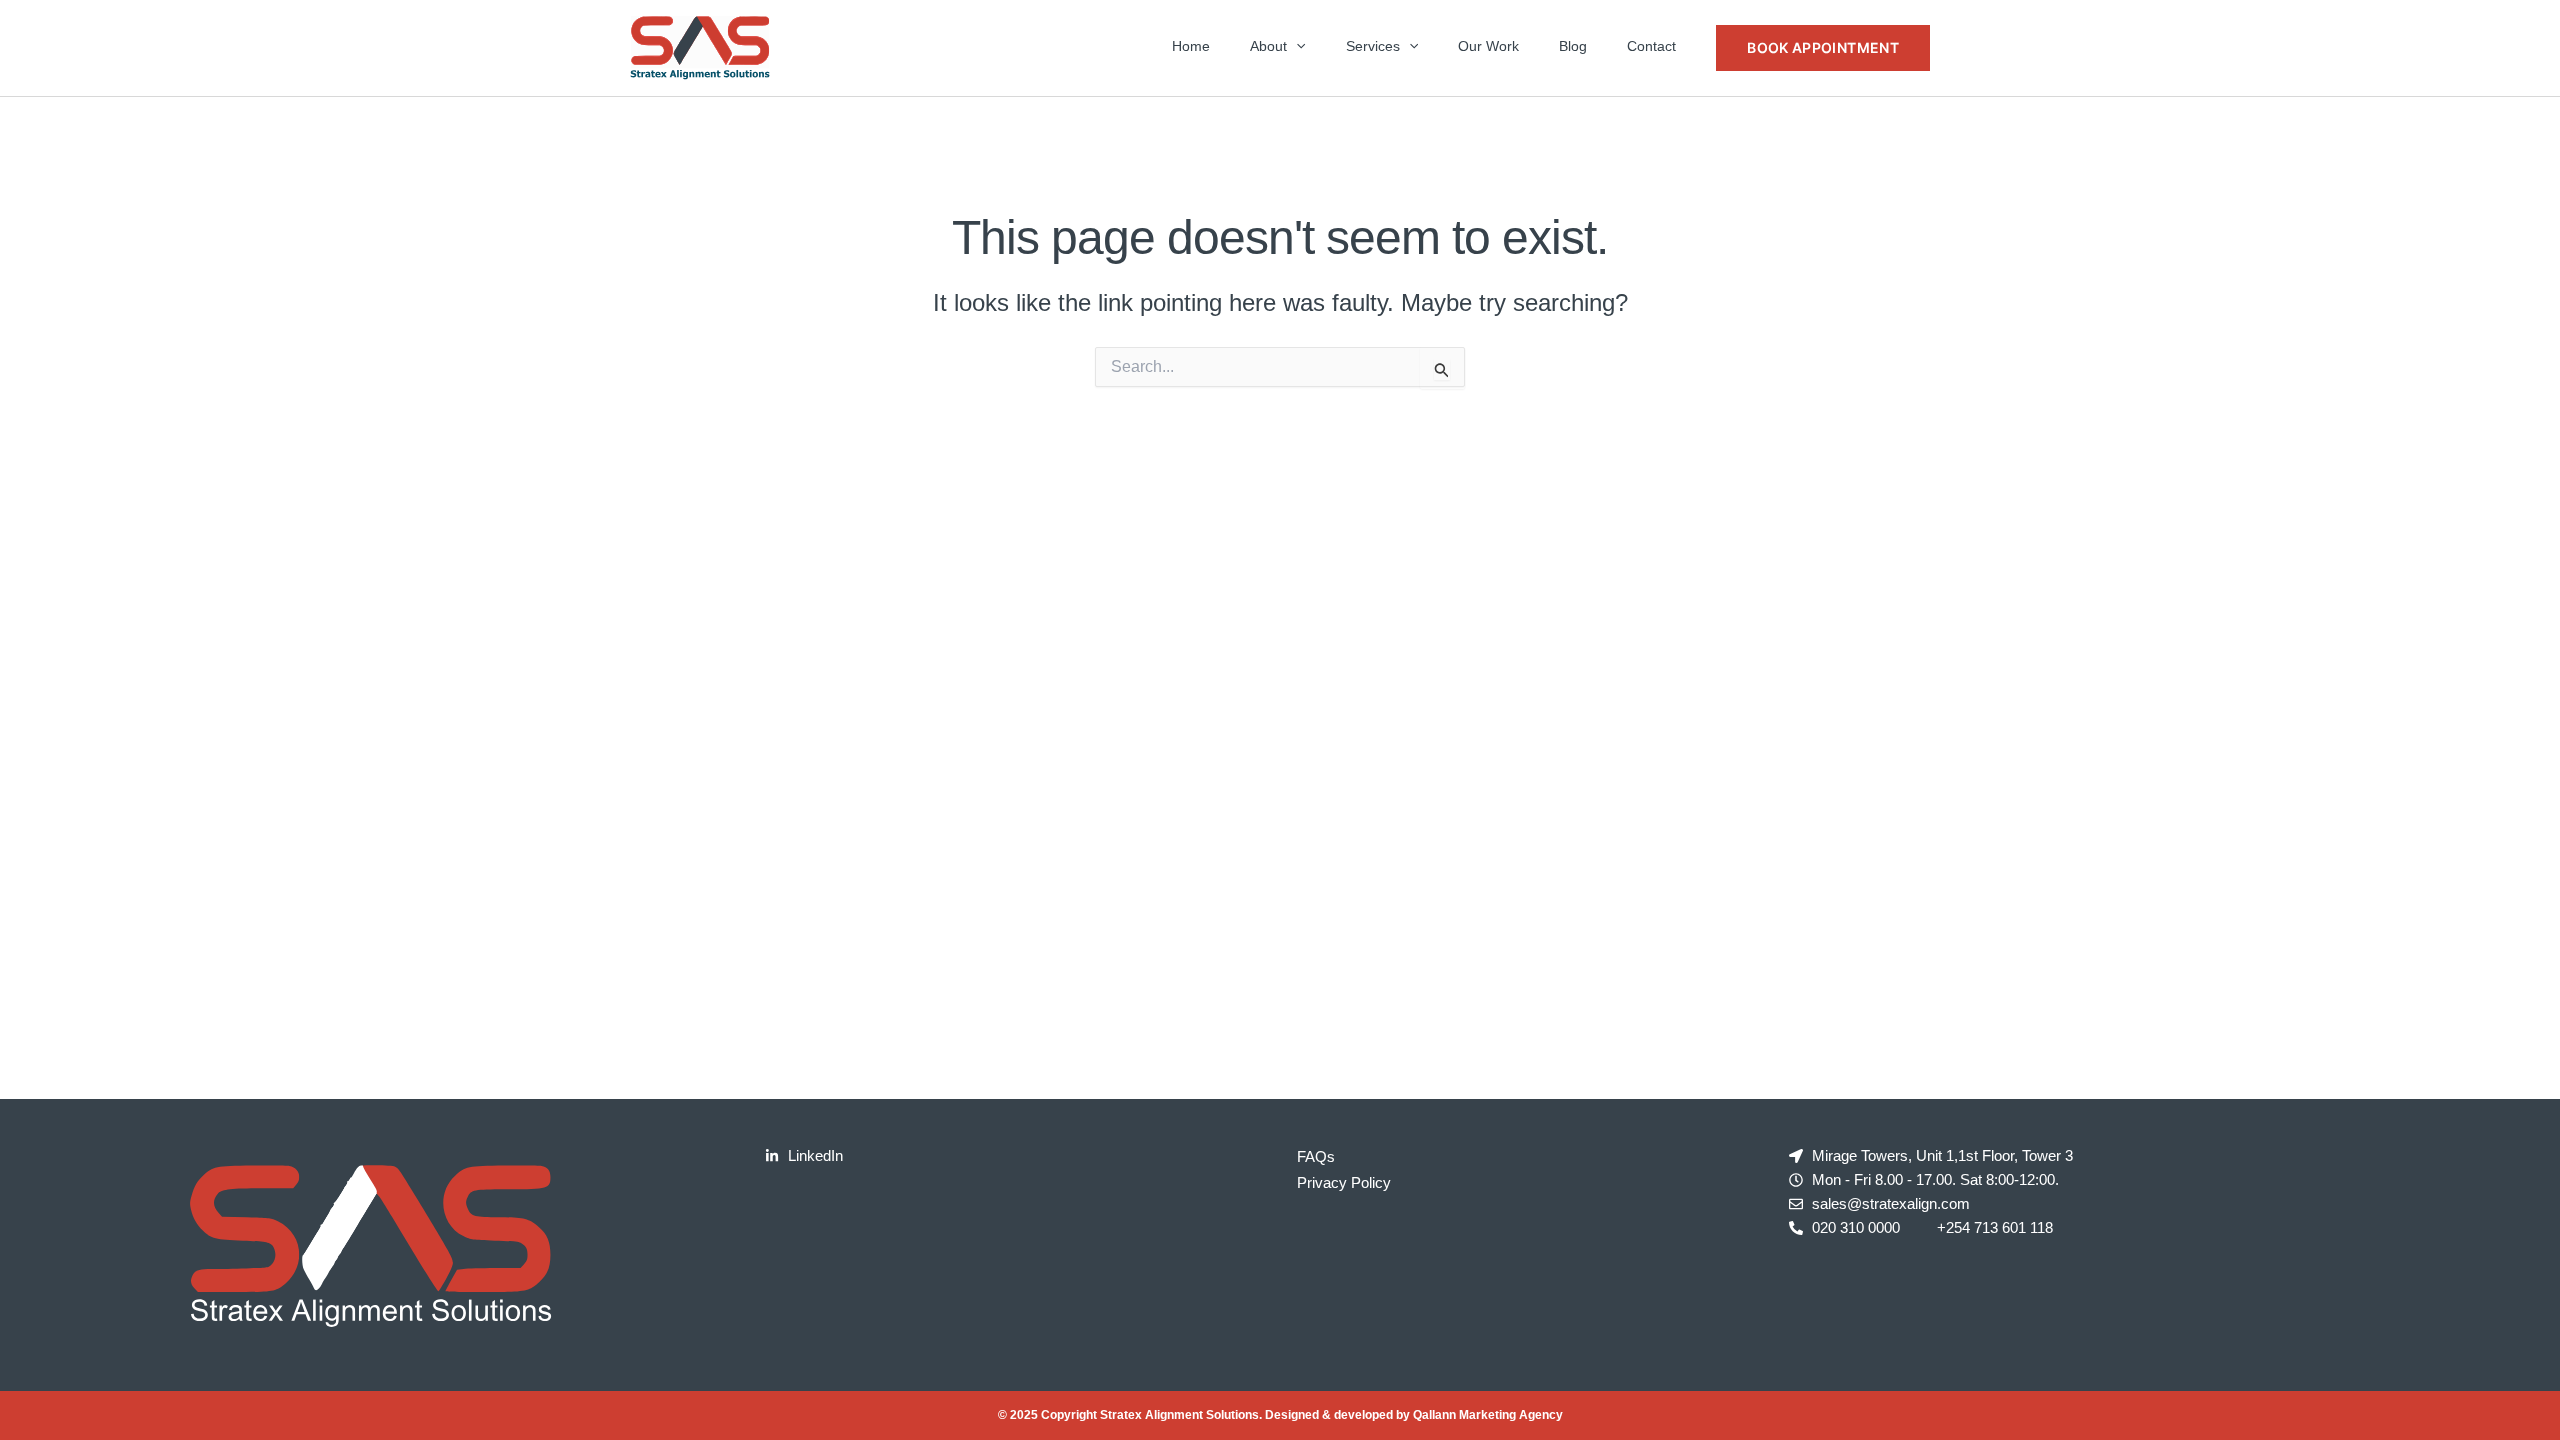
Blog (1573, 46)
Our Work (1488, 46)
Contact (1651, 46)
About (1268, 46)
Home (1191, 46)
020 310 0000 (1856, 1227)
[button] (1296, 46)
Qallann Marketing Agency (1488, 1415)
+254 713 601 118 (1995, 1227)
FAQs (1316, 1156)
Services (1373, 46)
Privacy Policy (1344, 1182)
